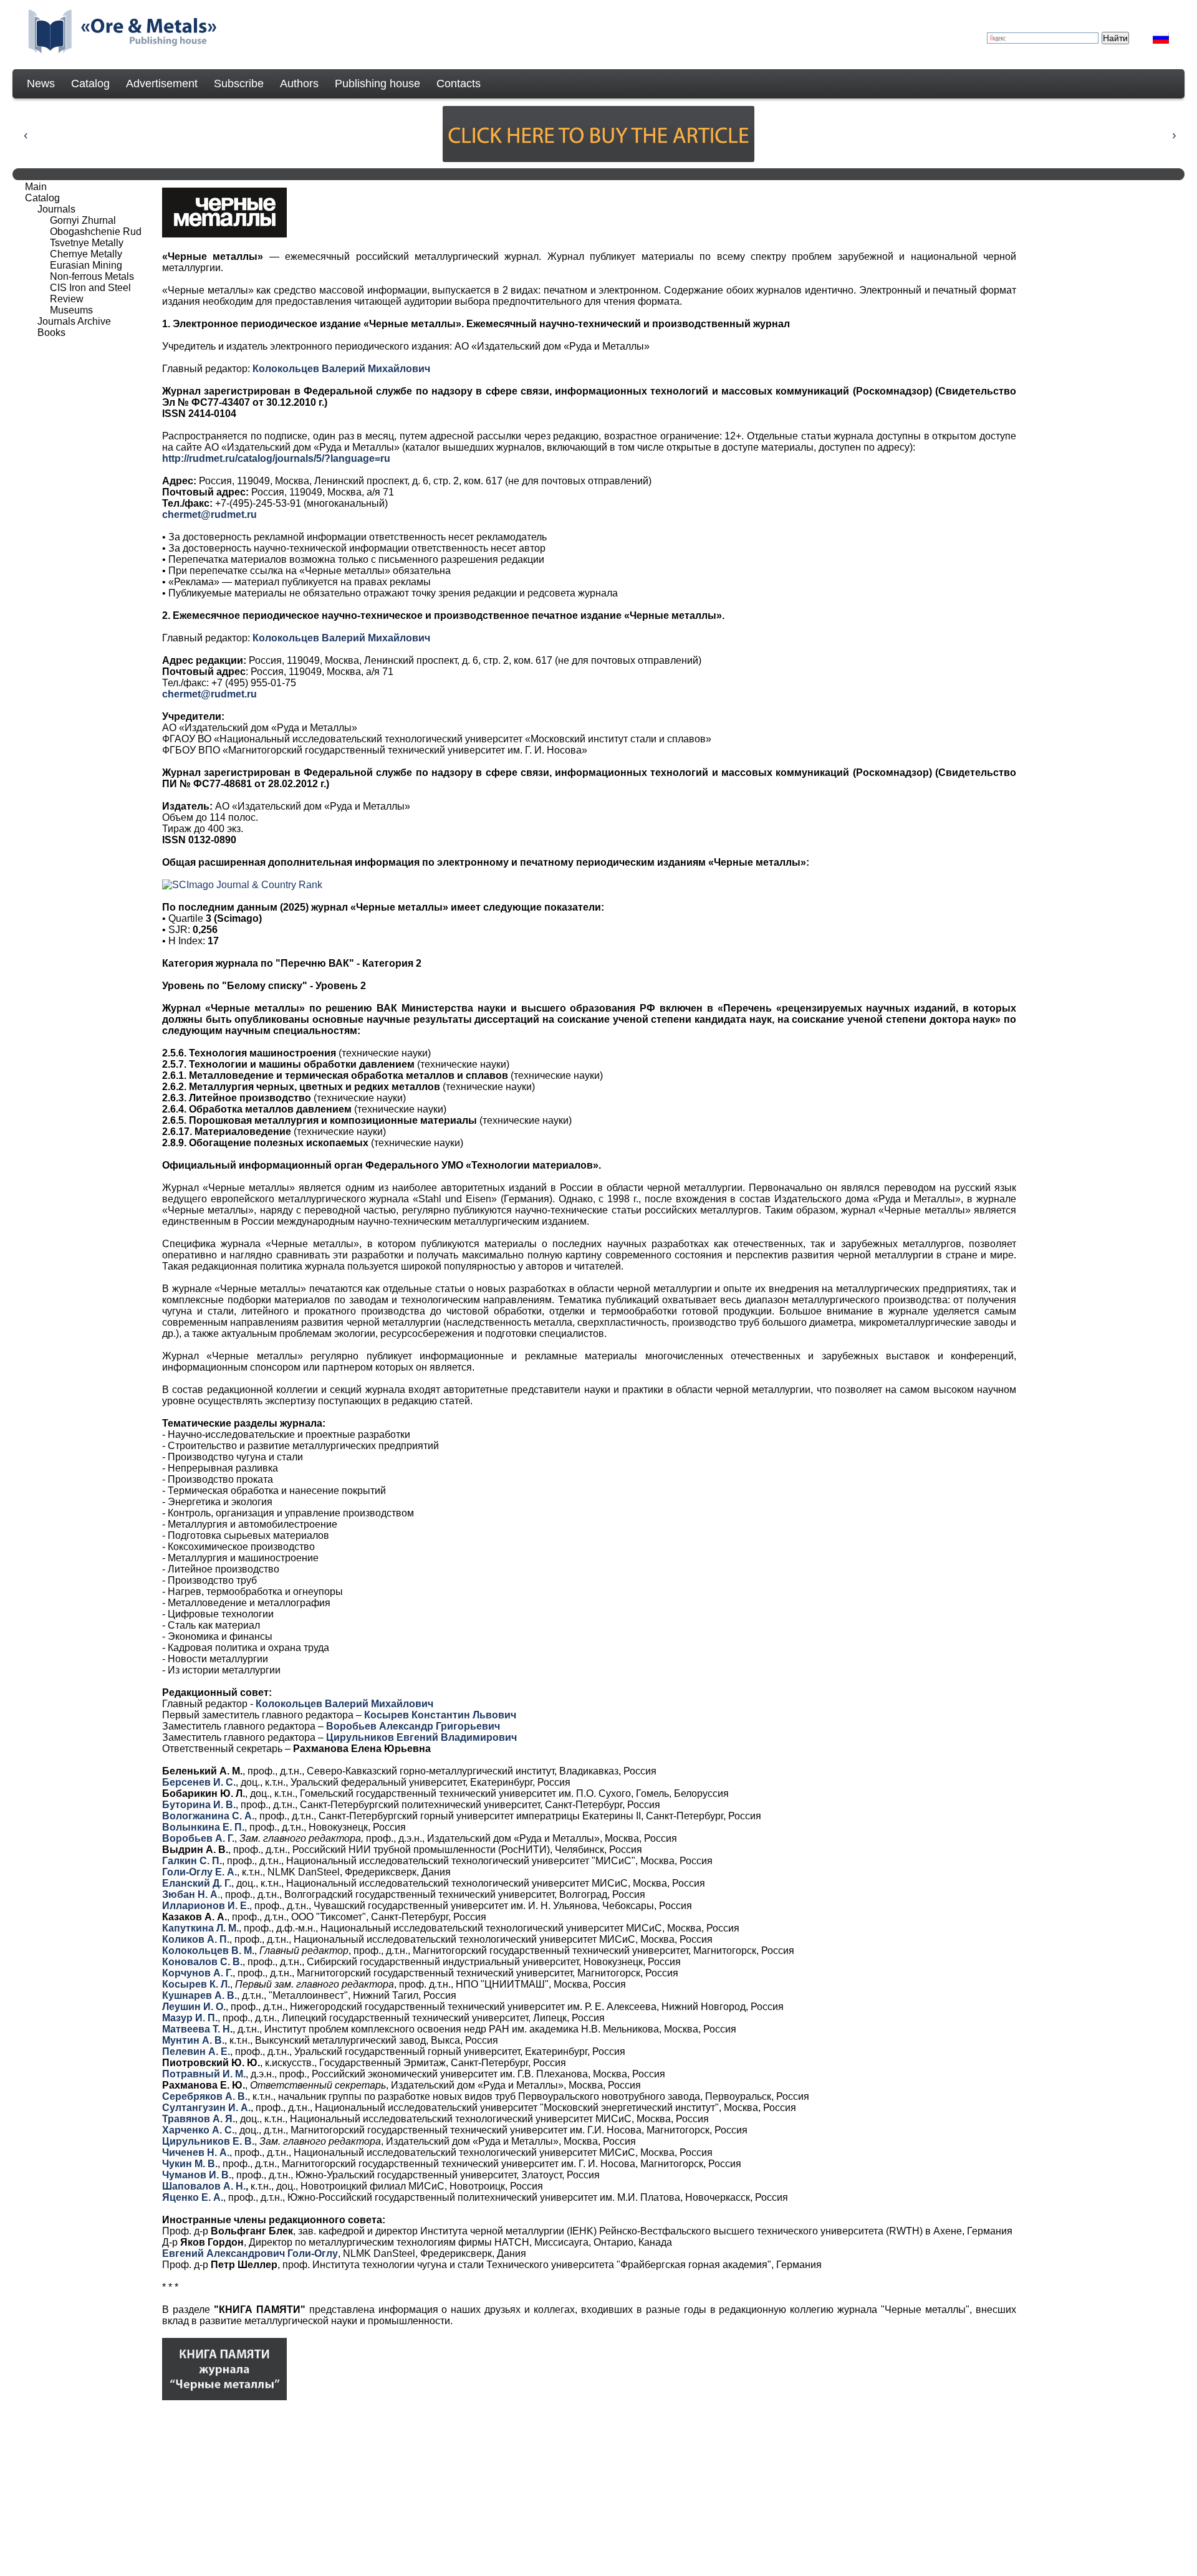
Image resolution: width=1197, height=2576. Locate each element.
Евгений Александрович (225, 2253)
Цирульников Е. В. (208, 2141)
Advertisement (162, 84)
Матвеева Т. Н (196, 2029)
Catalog (90, 84)
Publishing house (377, 84)
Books (51, 333)
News (41, 84)
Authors (299, 84)
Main (36, 187)
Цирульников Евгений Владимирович (421, 1737)
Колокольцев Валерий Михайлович (341, 369)
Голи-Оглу (313, 2253)
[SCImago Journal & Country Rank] (242, 885)
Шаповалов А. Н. (204, 2186)
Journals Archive (74, 321)
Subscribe (239, 84)
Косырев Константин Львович (440, 1715)
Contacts (459, 84)
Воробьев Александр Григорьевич (413, 1726)
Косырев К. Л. (196, 1984)
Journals (56, 209)
